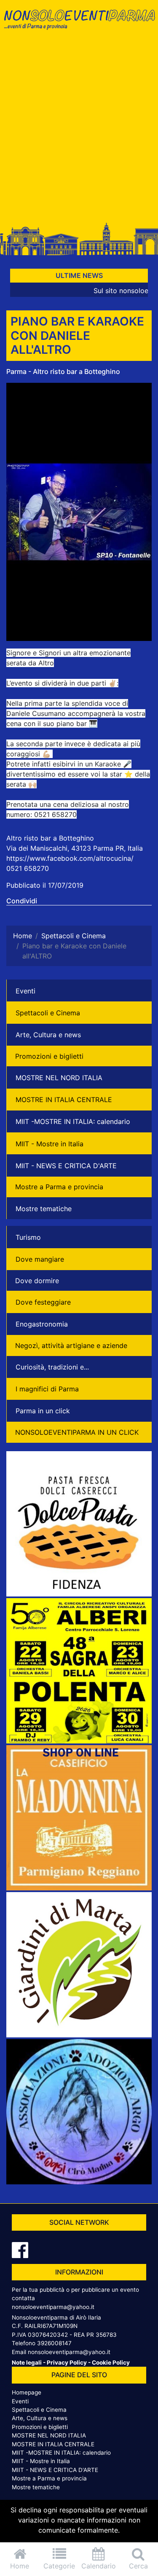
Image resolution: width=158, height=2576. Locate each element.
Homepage (27, 2392)
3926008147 (54, 2343)
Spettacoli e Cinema (48, 1013)
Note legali (27, 2362)
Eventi (25, 991)
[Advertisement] (79, 130)
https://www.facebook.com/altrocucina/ (70, 858)
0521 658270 (28, 868)
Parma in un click (43, 1411)
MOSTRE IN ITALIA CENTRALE (64, 1100)
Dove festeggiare (43, 1302)
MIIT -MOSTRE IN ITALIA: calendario (73, 1121)
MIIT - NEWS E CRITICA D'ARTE (66, 1166)
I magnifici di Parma (47, 1389)
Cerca (138, 2566)
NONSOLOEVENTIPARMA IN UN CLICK (77, 1432)
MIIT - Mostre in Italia (50, 1144)
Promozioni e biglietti (49, 1056)
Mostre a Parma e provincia (59, 1187)
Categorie (59, 2566)
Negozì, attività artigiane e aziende (71, 1345)
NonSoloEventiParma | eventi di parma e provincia (79, 24)
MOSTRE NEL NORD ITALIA (59, 1078)
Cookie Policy (111, 2362)
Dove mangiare (40, 1259)
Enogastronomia (42, 1324)
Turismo (28, 1237)
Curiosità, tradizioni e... (52, 1367)
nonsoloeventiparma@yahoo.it (53, 2307)
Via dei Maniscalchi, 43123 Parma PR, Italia (75, 848)
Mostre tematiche (44, 1209)
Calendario (99, 2566)
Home (20, 2566)
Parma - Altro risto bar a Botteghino (63, 371)
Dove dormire (37, 1281)
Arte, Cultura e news (48, 1035)
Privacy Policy (67, 2362)
